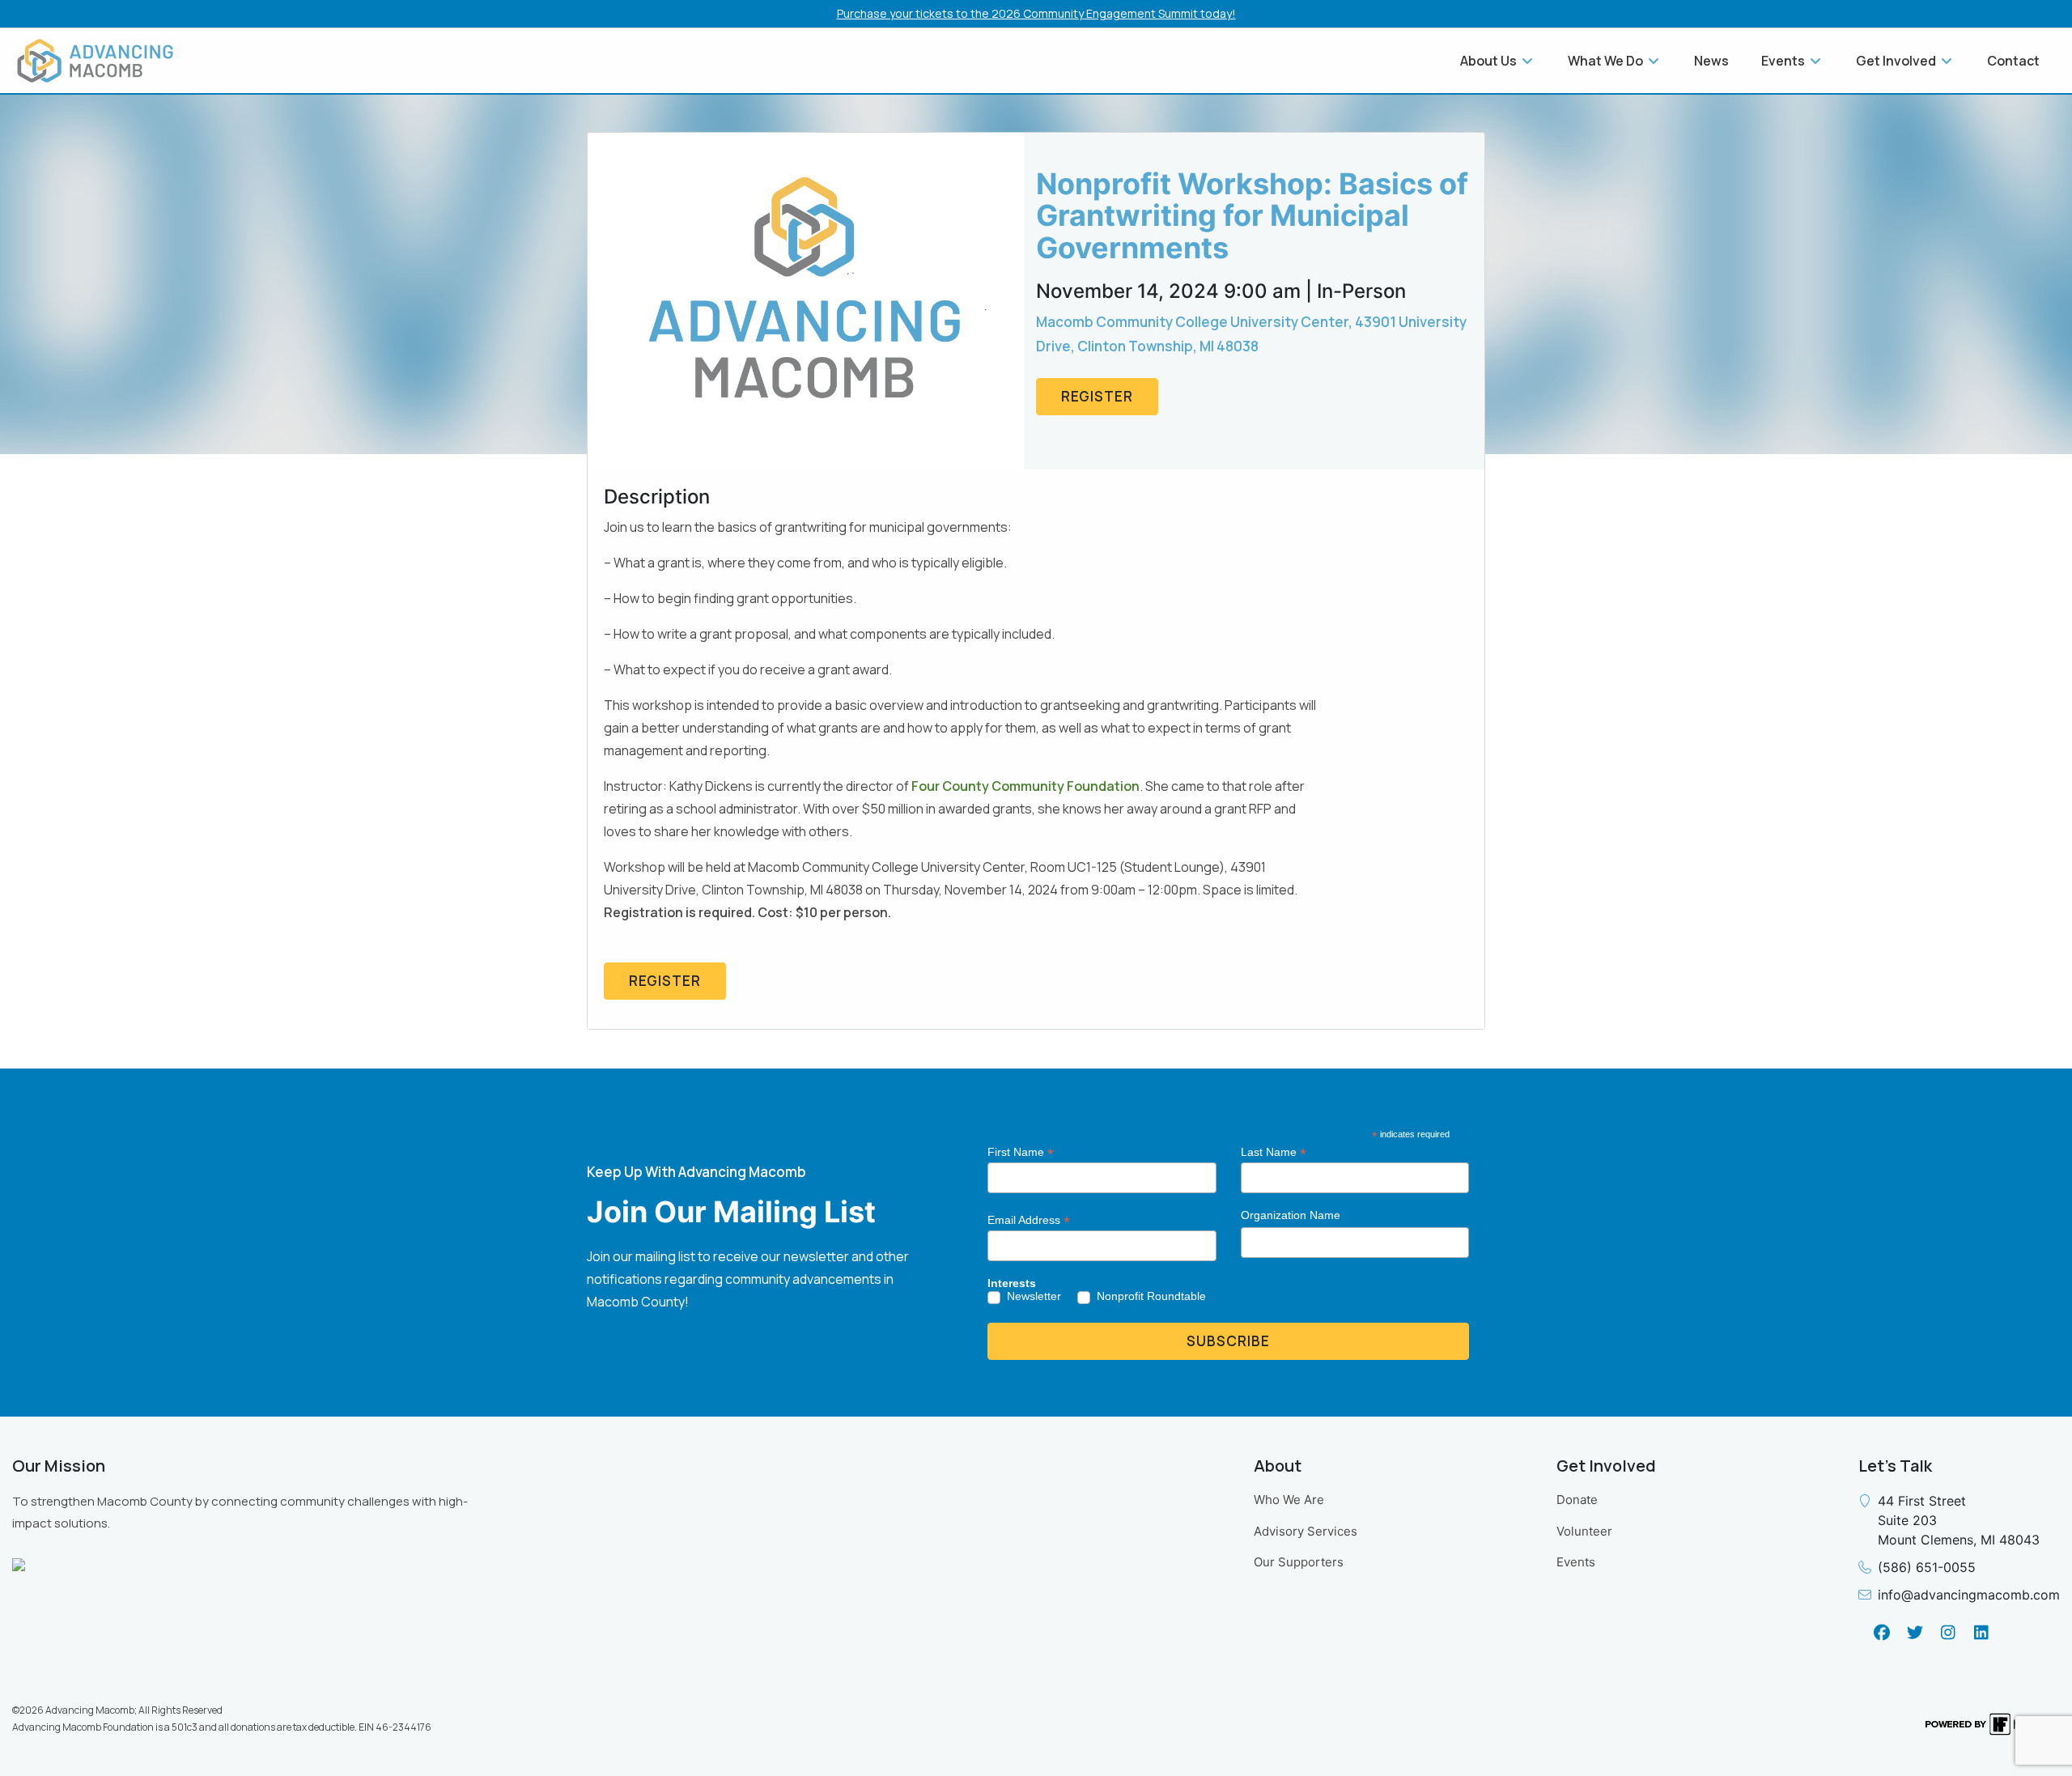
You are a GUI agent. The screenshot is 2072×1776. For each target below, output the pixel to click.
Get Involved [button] (1897, 61)
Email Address (1029, 1220)
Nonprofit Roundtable (1151, 1296)
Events (1576, 1562)
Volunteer (1584, 1531)
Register (1097, 396)
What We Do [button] (1607, 61)
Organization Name (1291, 1215)
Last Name (1274, 1152)
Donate (1577, 1500)
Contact (2013, 61)
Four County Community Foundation (1025, 786)
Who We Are (1289, 1500)
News (1711, 61)
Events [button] (1784, 61)
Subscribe (1228, 1341)
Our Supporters (1299, 1562)
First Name (1021, 1152)
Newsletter (1034, 1296)
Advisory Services (1306, 1531)
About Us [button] (1490, 61)
